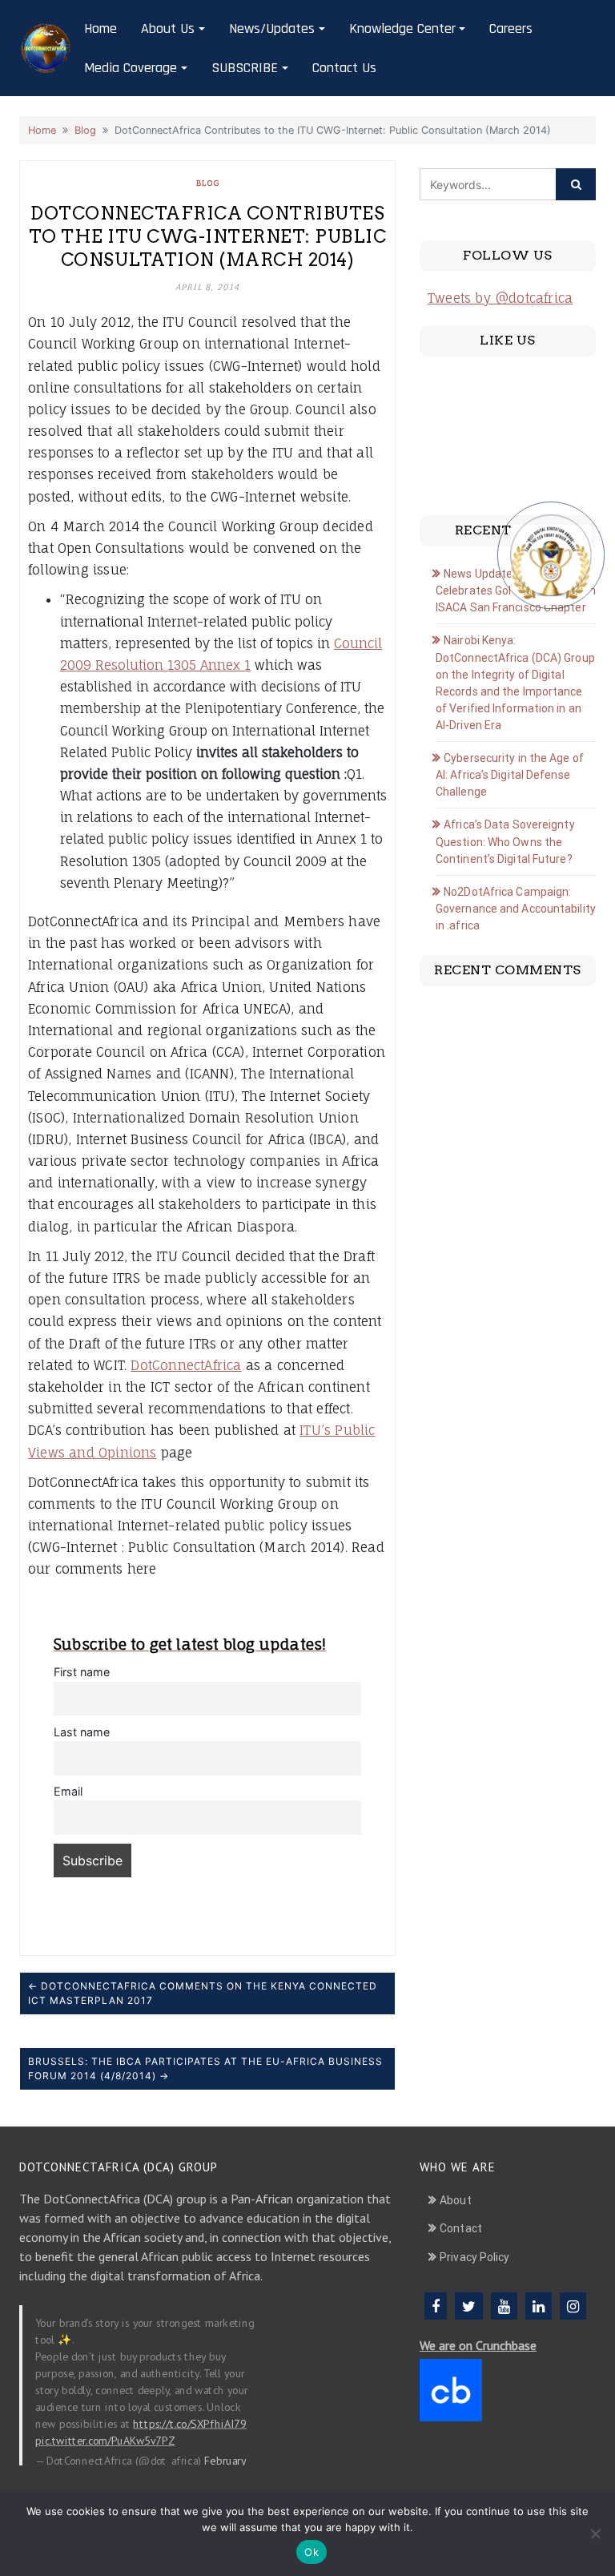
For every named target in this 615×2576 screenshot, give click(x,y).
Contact (461, 2228)
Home (100, 28)
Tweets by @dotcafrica (500, 298)
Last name (82, 1732)
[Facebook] (436, 2306)
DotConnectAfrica (186, 1365)
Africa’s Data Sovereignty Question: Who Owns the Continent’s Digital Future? (505, 842)
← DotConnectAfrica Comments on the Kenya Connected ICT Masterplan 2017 (203, 1993)
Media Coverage (131, 68)
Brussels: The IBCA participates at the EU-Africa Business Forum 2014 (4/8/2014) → (205, 2068)
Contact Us (344, 68)
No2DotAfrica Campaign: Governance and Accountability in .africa (516, 909)
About (456, 2200)
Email (68, 1791)
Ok (312, 2552)
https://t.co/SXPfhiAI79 (190, 2424)
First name (82, 1672)
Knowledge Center (402, 28)
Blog (85, 130)
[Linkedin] (539, 2306)
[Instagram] (573, 2306)
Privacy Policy (474, 2257)
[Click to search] (576, 184)
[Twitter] (469, 2306)
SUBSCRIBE (245, 68)
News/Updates (272, 28)
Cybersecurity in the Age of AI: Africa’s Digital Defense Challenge (510, 775)
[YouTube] (504, 2306)
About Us (168, 28)
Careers (511, 28)
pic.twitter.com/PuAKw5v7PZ (105, 2441)
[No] (595, 2534)
